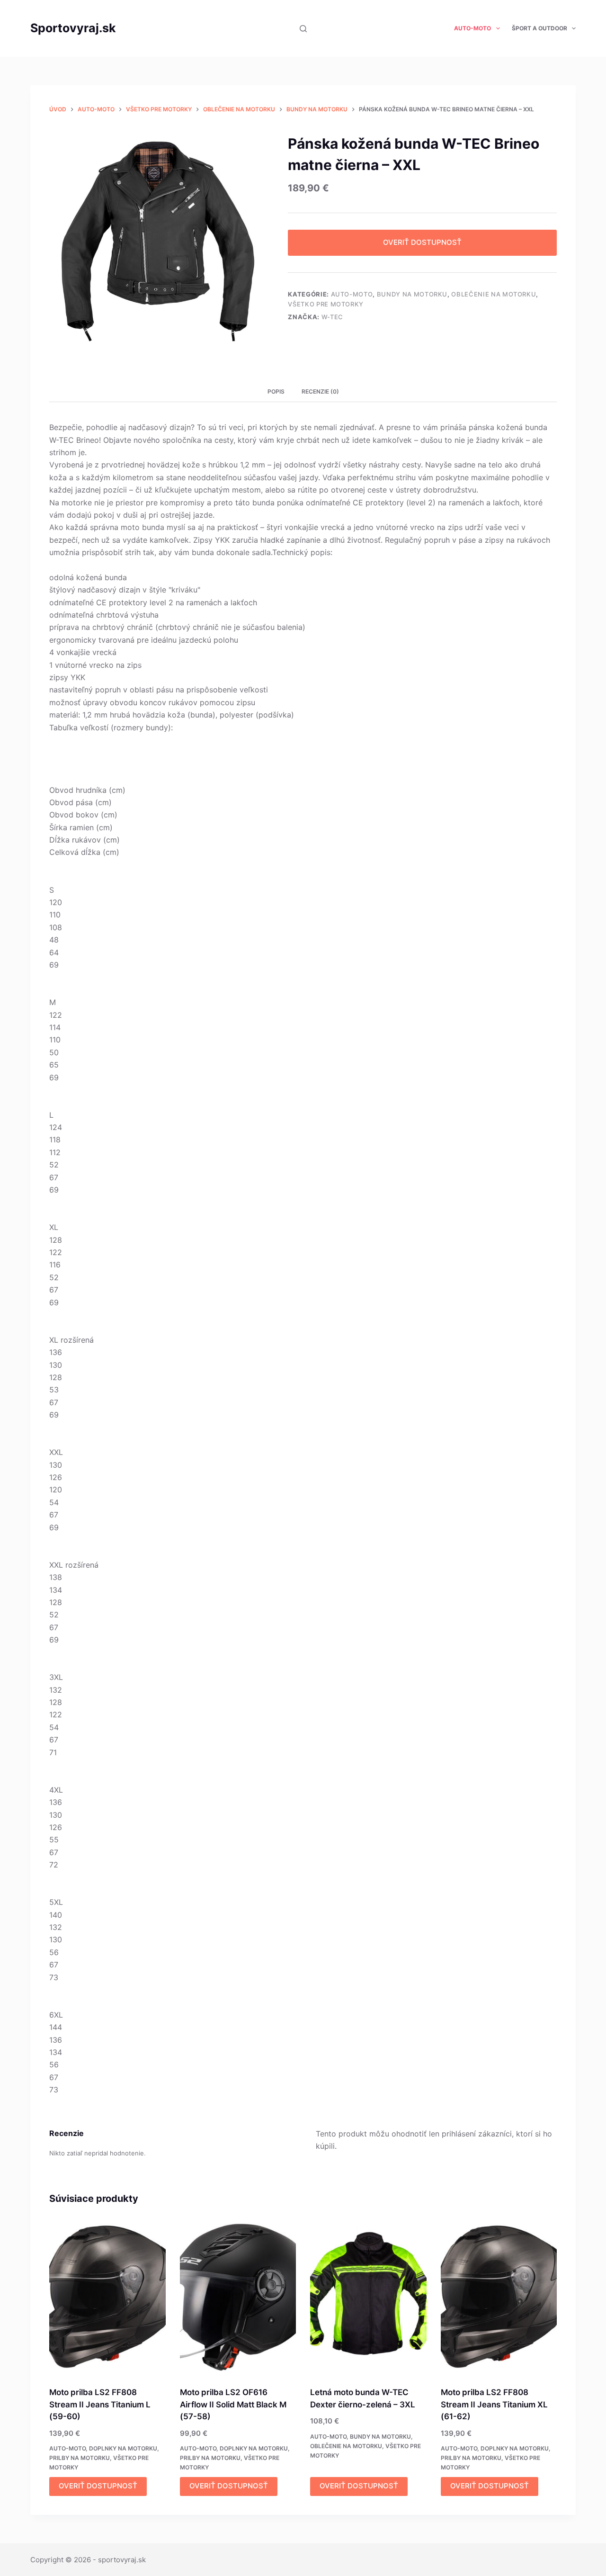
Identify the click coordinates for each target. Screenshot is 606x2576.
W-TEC (332, 317)
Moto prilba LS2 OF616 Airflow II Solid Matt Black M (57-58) (233, 2404)
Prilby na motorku (80, 2458)
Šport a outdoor (539, 28)
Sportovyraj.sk (73, 28)
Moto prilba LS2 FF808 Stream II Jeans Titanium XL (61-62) (494, 2404)
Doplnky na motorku (123, 2448)
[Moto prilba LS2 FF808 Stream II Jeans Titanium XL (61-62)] (499, 2297)
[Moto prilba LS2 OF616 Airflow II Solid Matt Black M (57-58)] (238, 2297)
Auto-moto (472, 28)
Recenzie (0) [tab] (320, 391)
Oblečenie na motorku (494, 294)
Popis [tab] (276, 391)
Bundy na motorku (412, 294)
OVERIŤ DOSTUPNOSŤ (422, 242)
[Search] (303, 29)
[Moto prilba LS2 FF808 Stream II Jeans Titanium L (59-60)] (107, 2297)
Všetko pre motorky (326, 304)
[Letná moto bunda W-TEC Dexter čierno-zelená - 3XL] (368, 2297)
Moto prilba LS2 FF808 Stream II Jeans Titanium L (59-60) (100, 2404)
